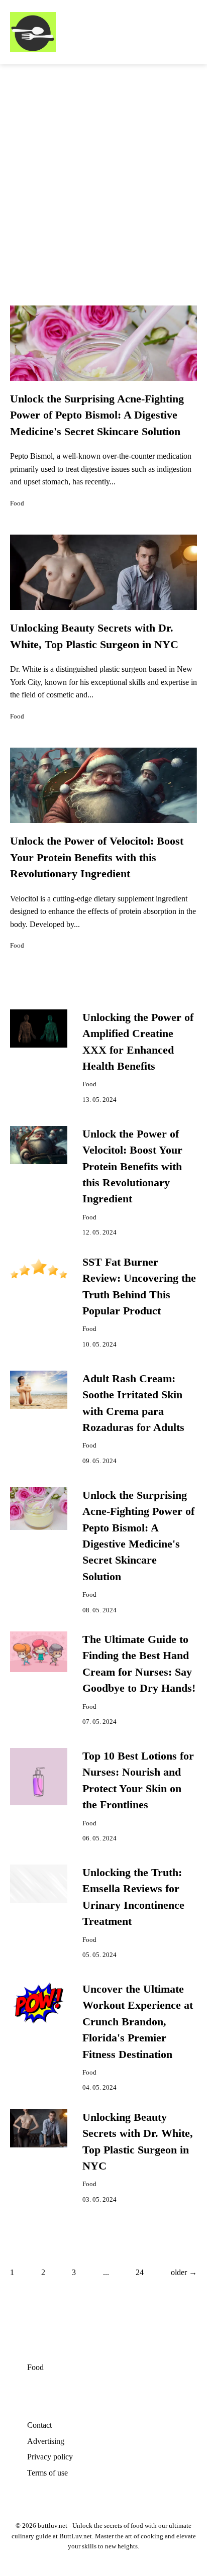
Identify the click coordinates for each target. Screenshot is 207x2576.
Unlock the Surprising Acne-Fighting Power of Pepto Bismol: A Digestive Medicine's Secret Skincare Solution (97, 415)
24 (140, 2272)
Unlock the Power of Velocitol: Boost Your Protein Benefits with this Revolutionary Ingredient (97, 857)
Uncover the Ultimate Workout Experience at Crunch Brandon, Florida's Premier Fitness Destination (138, 2022)
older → (184, 2272)
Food (17, 503)
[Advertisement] (103, 173)
